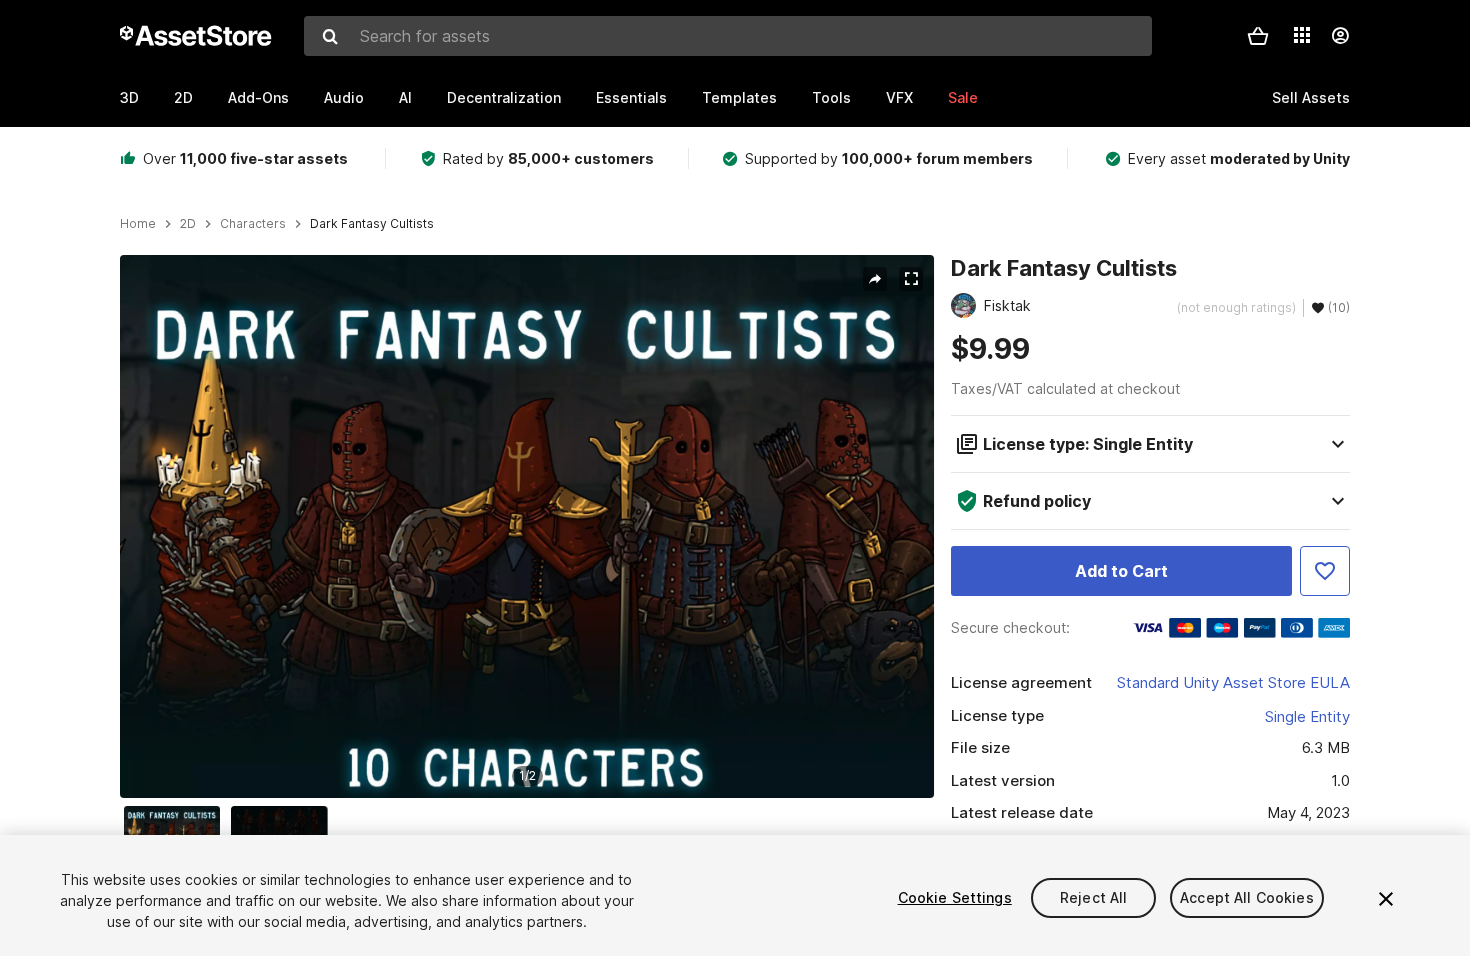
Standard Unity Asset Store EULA (1233, 682)
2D (183, 97)
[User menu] (1340, 36)
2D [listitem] (188, 224)
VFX (899, 97)
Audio (344, 97)
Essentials (631, 97)
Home (138, 224)
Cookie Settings (955, 897)
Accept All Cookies (1247, 897)
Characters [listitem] (253, 224)
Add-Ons (258, 97)
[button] (1258, 36)
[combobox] (728, 36)
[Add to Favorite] (1325, 571)
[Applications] (1302, 35)
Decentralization (504, 97)
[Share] (875, 279)
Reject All (1093, 897)
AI (405, 97)
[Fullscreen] (911, 279)
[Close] (1386, 899)
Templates (739, 97)
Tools (831, 97)
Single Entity (1307, 716)
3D (129, 97)
